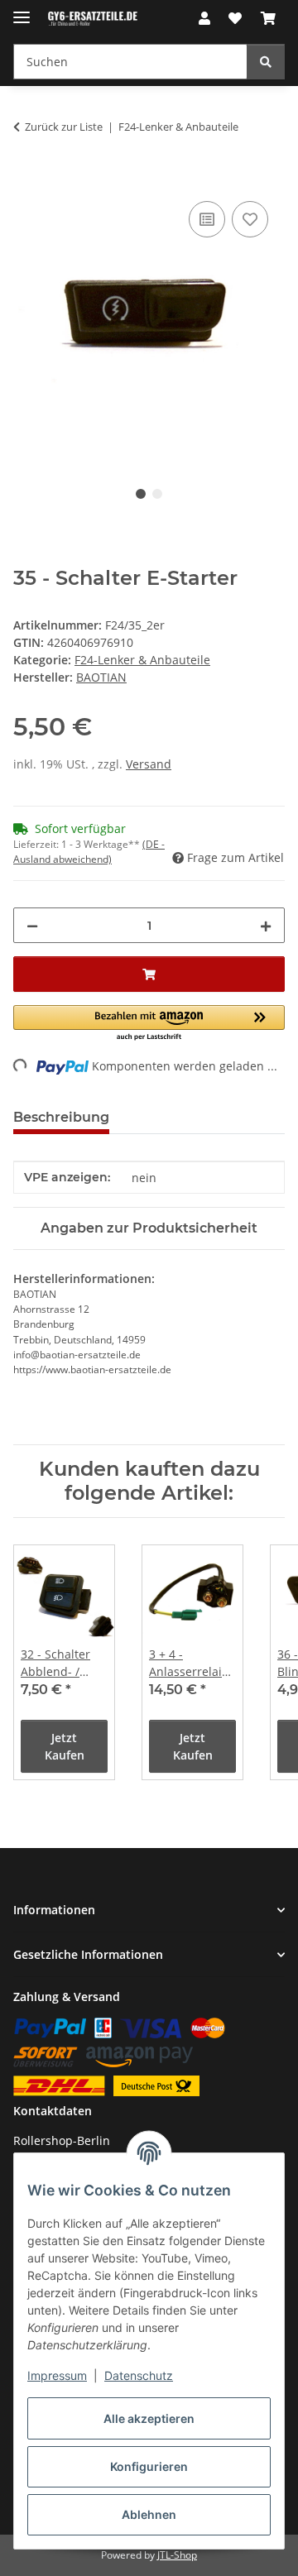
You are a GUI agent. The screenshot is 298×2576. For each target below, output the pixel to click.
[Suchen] (266, 62)
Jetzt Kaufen (65, 1746)
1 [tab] (141, 494)
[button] (204, 18)
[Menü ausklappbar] (22, 10)
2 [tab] (157, 494)
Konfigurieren (149, 2466)
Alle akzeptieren (149, 2418)
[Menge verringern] (32, 925)
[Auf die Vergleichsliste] (207, 219)
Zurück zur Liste (64, 127)
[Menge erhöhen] (266, 925)
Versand (149, 764)
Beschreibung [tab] (61, 1117)
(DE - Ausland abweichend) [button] (89, 852)
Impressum (57, 2375)
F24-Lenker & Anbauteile (142, 660)
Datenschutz (139, 2375)
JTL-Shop (177, 2555)
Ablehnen (149, 2514)
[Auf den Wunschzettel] (250, 219)
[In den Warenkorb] (26, 179)
